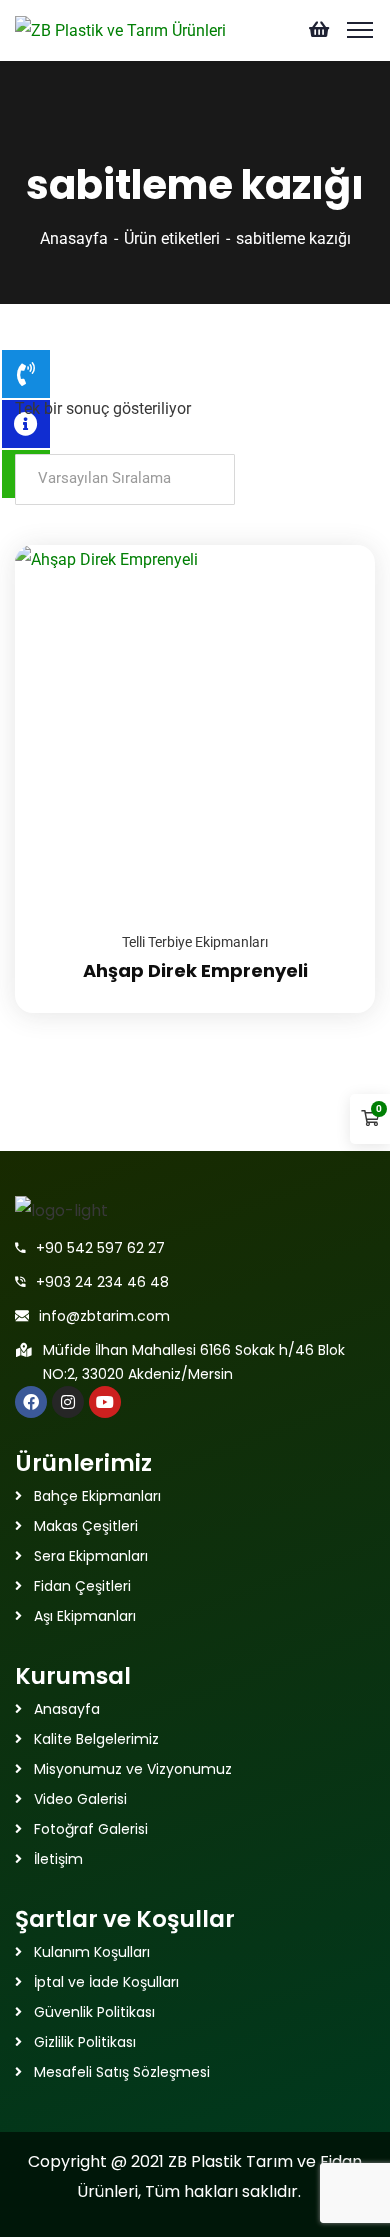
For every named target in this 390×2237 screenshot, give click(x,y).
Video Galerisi (80, 1799)
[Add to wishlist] (335, 595)
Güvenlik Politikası (94, 2012)
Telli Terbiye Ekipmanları (195, 942)
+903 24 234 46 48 (102, 1282)
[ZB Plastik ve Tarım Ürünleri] (120, 29)
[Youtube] (105, 1402)
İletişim (58, 1859)
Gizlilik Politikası (85, 2042)
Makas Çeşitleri (86, 1526)
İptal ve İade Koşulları (106, 1982)
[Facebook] (31, 1402)
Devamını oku (335, 545)
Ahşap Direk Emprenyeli (195, 970)
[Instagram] (68, 1402)
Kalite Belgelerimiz (96, 1739)
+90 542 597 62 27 (100, 1248)
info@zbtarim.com (104, 1316)
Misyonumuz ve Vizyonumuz (133, 1769)
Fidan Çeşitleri (82, 1586)
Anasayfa (74, 238)
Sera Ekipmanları (91, 1556)
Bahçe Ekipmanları (97, 1496)
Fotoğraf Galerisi (91, 1829)
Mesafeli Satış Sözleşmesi (122, 2072)
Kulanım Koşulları (92, 1952)
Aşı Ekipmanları (85, 1616)
